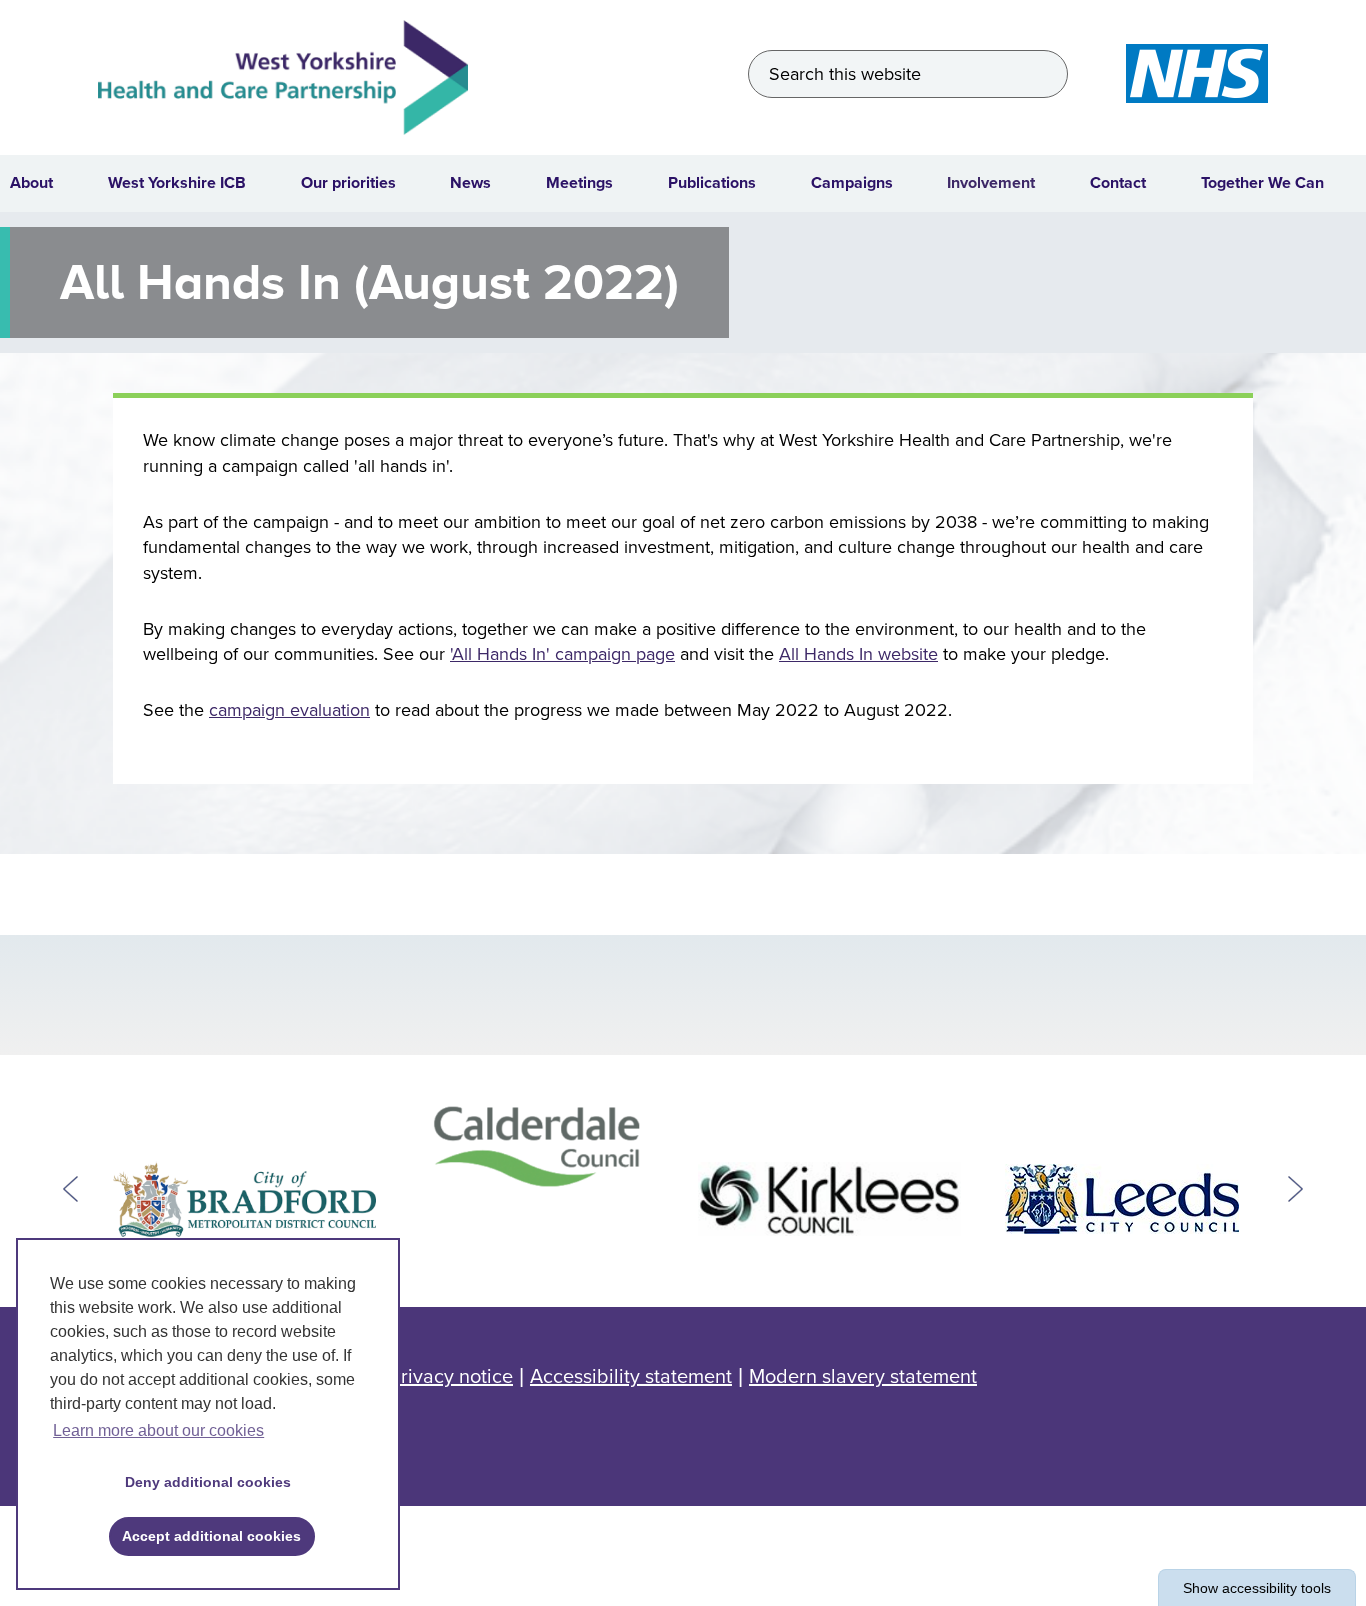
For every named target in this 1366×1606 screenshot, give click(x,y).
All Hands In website (858, 654)
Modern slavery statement (863, 1377)
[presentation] (70, 1189)
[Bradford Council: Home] (244, 1199)
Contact (1118, 183)
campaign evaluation (289, 710)
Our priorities (348, 183)
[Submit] (1045, 74)
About (31, 183)
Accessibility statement (631, 1377)
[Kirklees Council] (829, 1199)
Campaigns (852, 183)
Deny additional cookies (201, 1482)
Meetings (579, 183)
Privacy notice (451, 1377)
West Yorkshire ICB (177, 183)
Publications (712, 183)
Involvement (991, 183)
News (470, 183)
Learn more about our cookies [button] (158, 1430)
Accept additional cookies (205, 1536)
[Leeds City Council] (1122, 1199)
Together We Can (1262, 183)
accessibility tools (1257, 1588)
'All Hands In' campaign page (562, 654)
